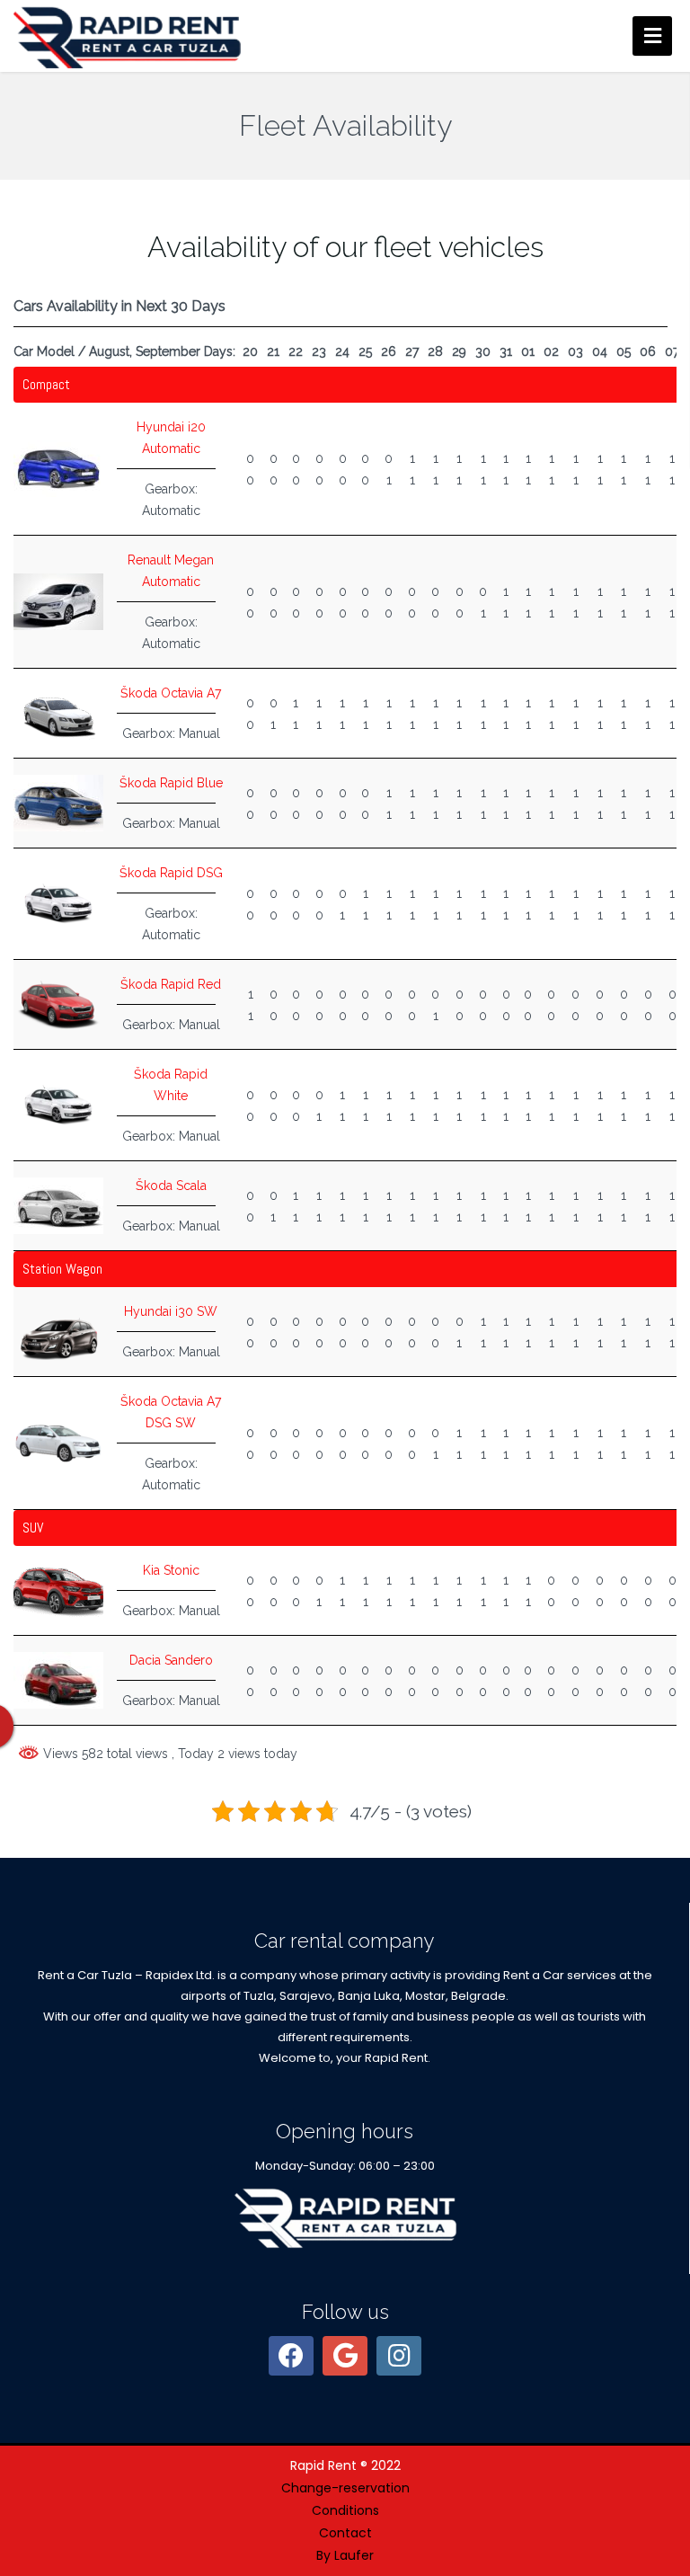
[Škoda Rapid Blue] (58, 802)
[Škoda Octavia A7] (58, 712)
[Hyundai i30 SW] (58, 1330)
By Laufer (345, 2555)
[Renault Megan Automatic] (58, 600)
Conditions (345, 2510)
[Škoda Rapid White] (58, 1104)
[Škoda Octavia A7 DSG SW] (58, 1442)
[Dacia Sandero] (58, 1679)
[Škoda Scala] (58, 1204)
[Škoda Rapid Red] (58, 1003)
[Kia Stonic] (58, 1589)
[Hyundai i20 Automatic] (58, 467)
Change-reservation (345, 2488)
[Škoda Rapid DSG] (58, 902)
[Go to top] (661, 2414)
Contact (345, 2533)
